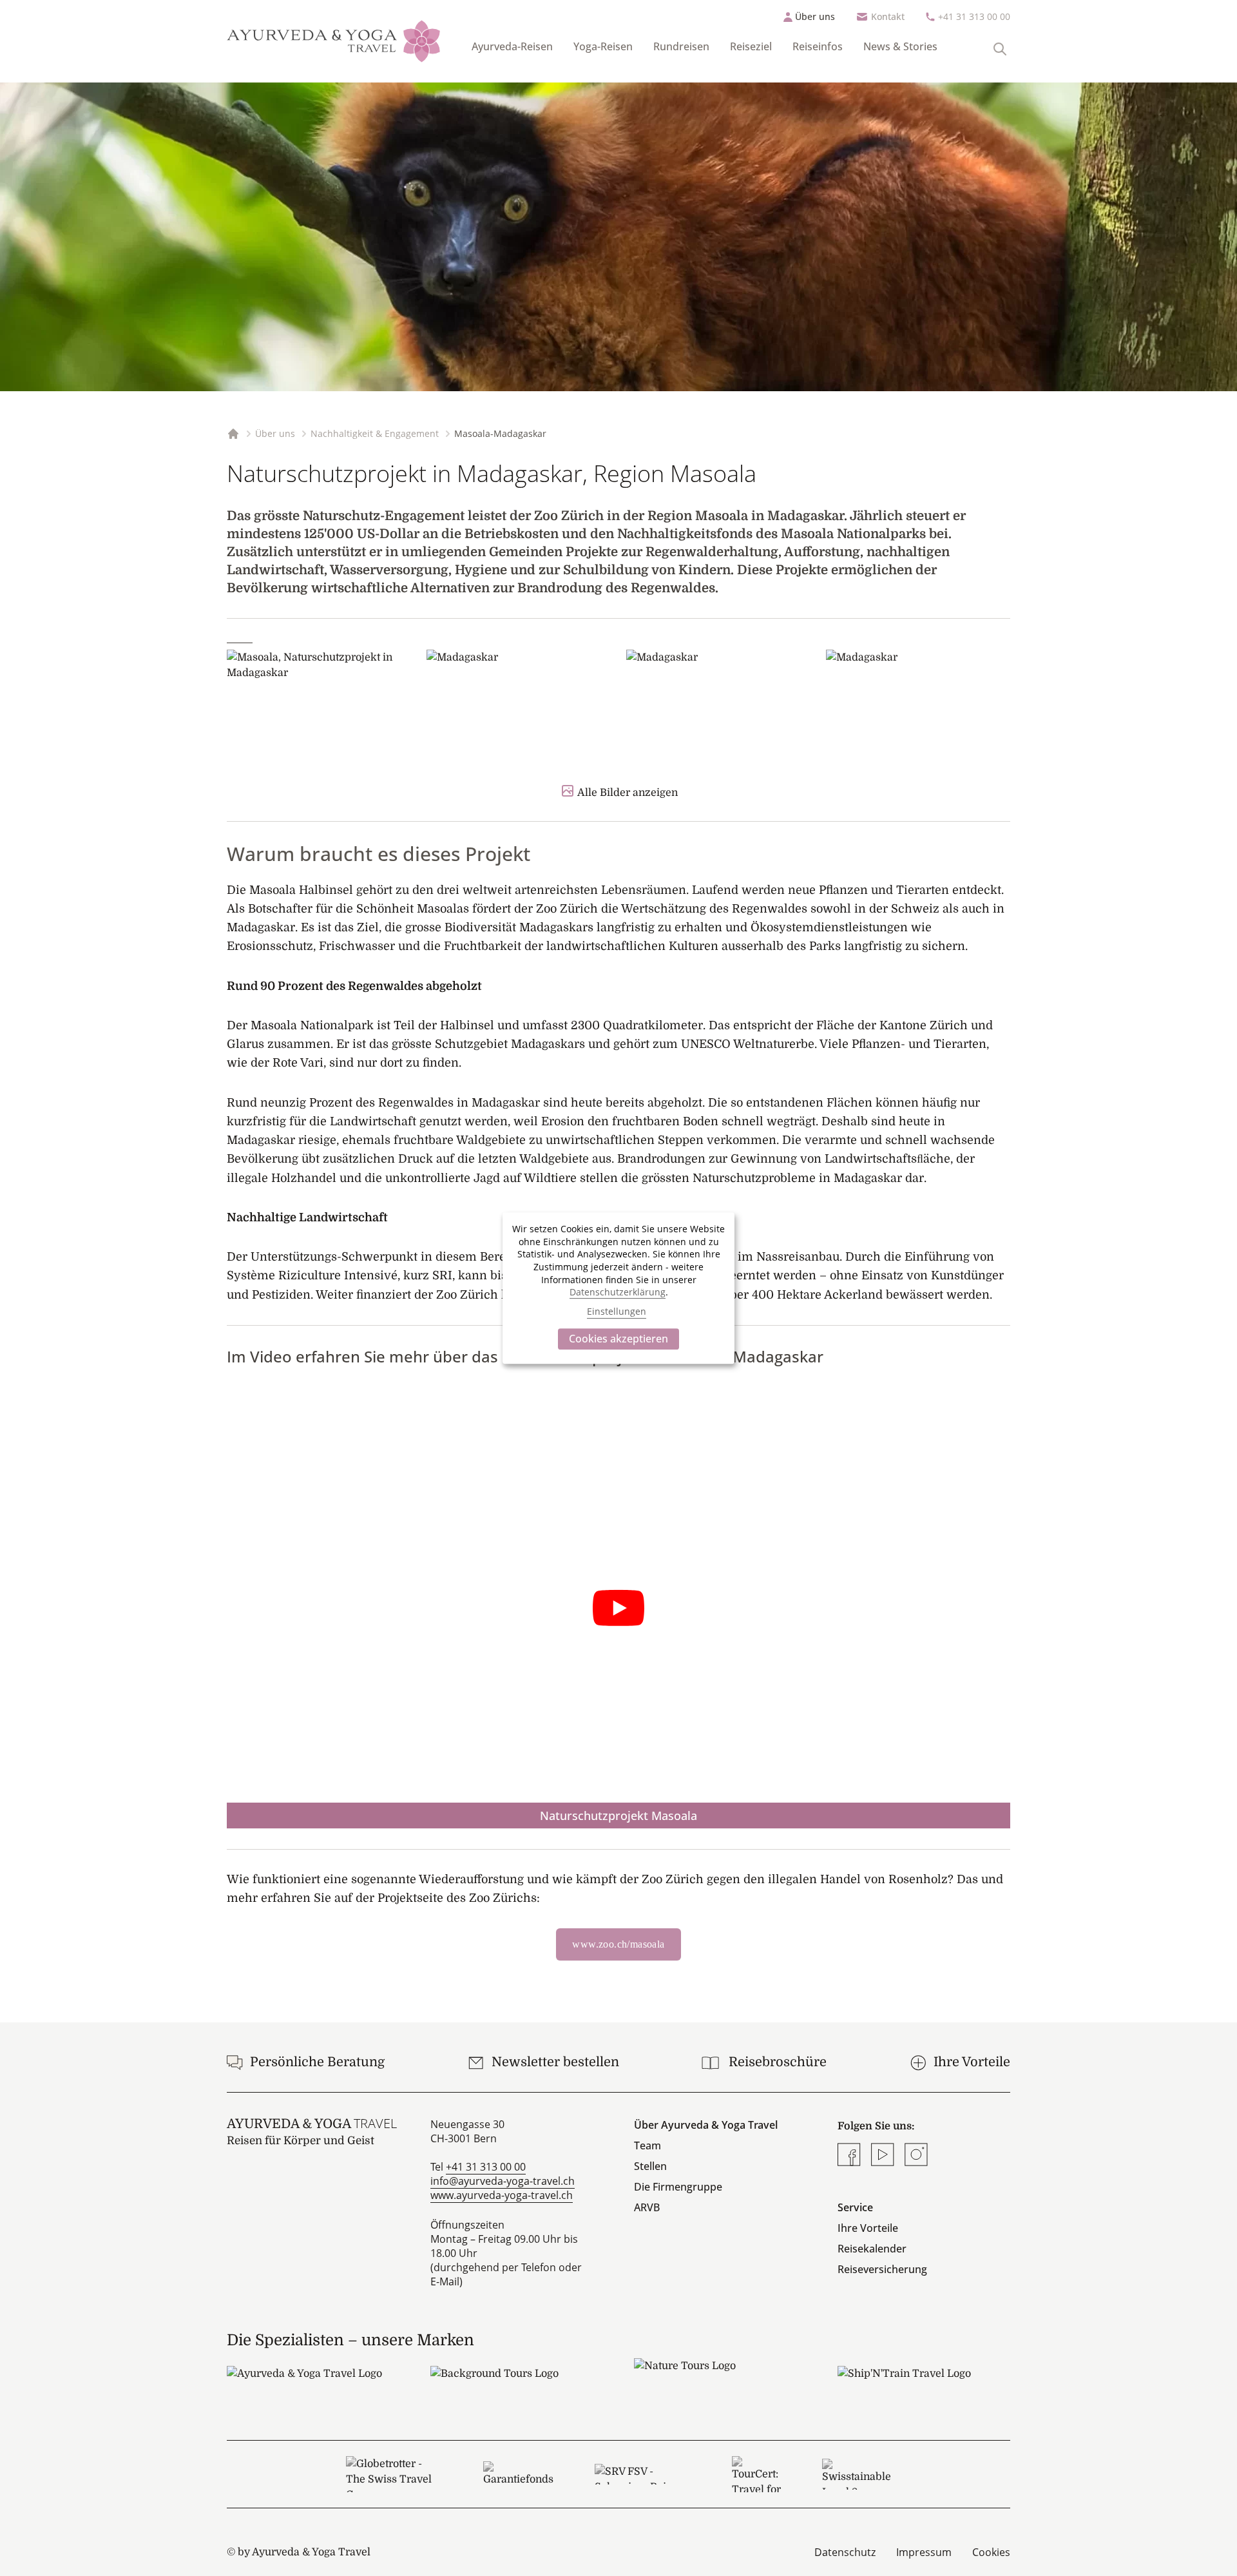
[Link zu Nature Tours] (720, 2377)
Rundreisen (681, 46)
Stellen (650, 2166)
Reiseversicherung (882, 2269)
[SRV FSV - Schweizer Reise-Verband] (643, 2474)
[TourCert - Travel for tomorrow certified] (756, 2474)
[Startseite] (334, 41)
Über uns (815, 16)
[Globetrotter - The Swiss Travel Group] (394, 2474)
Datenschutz (845, 2552)
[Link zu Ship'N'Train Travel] (924, 2385)
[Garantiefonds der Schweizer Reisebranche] (518, 2474)
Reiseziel (751, 46)
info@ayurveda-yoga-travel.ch (503, 2181)
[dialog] (618, 1288)
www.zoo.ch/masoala (618, 1944)
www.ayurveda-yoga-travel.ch (502, 2195)
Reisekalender (872, 2249)
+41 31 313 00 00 (974, 16)
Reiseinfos (818, 46)
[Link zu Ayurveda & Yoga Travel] (313, 2385)
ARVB (647, 2207)
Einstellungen (617, 1312)
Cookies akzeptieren (618, 1339)
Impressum (924, 2552)
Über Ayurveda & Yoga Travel (706, 2125)
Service (855, 2207)
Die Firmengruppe (678, 2187)
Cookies (991, 2552)
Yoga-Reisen (603, 46)
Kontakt (888, 16)
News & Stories (900, 46)
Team (647, 2145)
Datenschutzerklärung (618, 1292)
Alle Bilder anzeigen (628, 793)
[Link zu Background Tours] (517, 2385)
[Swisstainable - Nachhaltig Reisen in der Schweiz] (857, 2474)
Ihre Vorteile (868, 2228)
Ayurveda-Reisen (512, 46)
